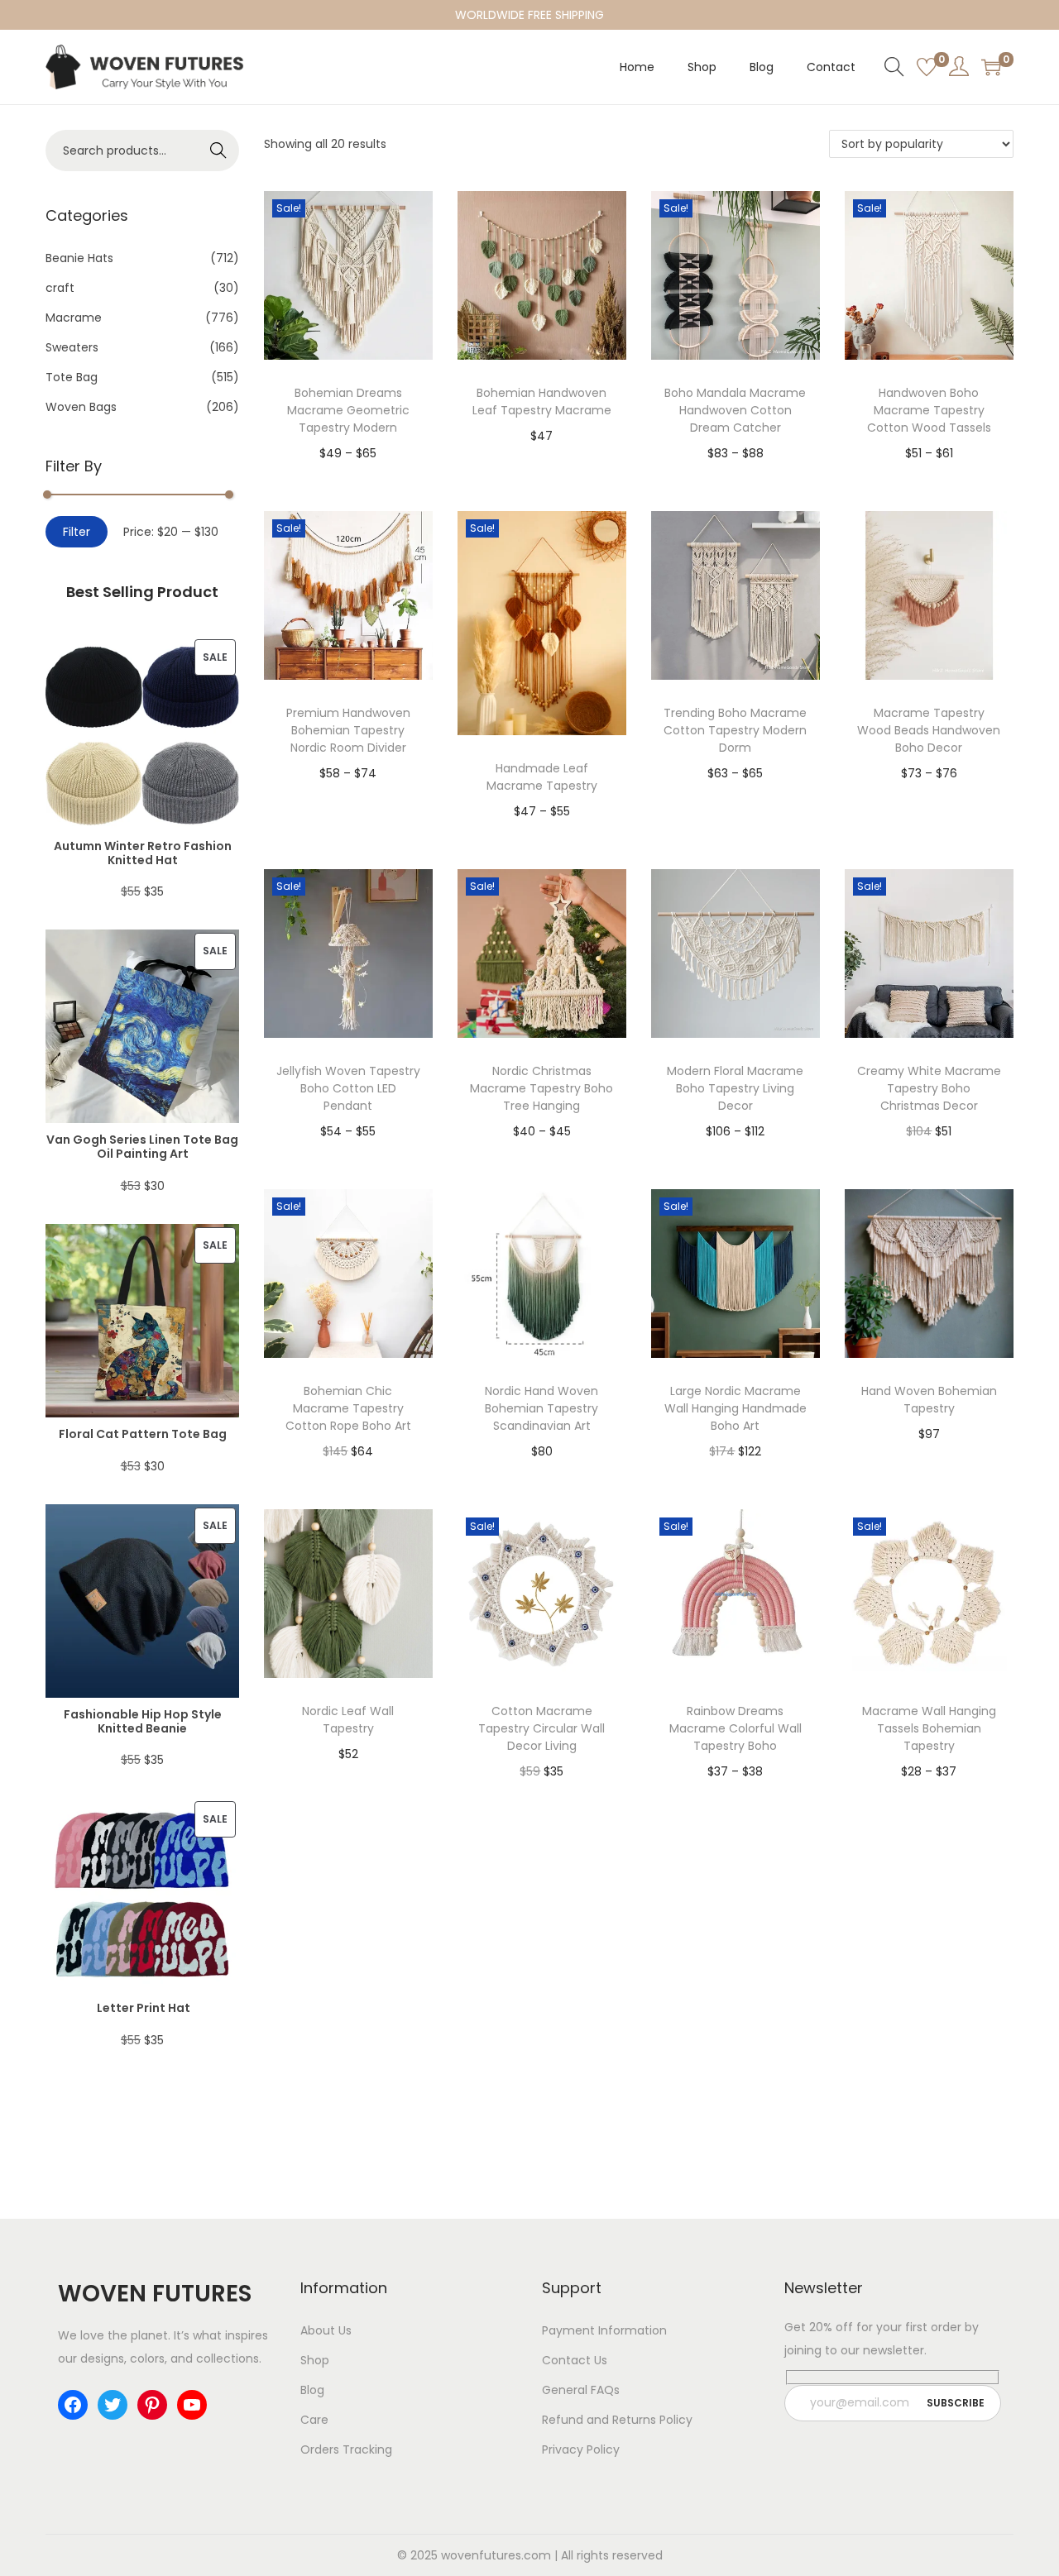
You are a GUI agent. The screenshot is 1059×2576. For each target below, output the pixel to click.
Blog (312, 2390)
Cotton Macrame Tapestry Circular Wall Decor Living (541, 1728)
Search (219, 151)
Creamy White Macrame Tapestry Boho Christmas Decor (929, 1088)
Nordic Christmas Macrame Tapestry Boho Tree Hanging (541, 1088)
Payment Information (604, 2330)
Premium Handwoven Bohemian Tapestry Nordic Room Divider (348, 730)
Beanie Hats (79, 258)
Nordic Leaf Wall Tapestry (348, 1720)
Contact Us (575, 2360)
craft (60, 288)
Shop (315, 2360)
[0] (927, 67)
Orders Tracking (346, 2449)
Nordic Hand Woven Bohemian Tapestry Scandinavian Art (541, 1408)
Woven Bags (81, 407)
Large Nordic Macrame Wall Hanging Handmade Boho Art (736, 1408)
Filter (77, 532)
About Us (326, 2330)
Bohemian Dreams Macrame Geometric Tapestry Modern (348, 410)
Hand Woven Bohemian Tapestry (929, 1400)
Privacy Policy (581, 2449)
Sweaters (72, 347)
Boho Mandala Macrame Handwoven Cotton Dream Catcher (735, 410)
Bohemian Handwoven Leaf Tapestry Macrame (542, 401)
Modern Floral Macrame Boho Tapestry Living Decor (735, 1088)
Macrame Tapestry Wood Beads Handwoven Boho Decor (929, 730)
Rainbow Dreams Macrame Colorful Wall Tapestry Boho (736, 1728)
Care (314, 2420)
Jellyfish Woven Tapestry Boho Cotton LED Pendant (348, 1088)
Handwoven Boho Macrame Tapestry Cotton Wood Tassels (929, 410)
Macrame (74, 318)
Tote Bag (72, 377)
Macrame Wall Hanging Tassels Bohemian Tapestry (929, 1728)
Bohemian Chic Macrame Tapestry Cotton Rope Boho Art (348, 1408)
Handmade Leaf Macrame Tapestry (542, 777)
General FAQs (581, 2390)
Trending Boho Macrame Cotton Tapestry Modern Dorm (735, 730)
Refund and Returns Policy (617, 2420)
